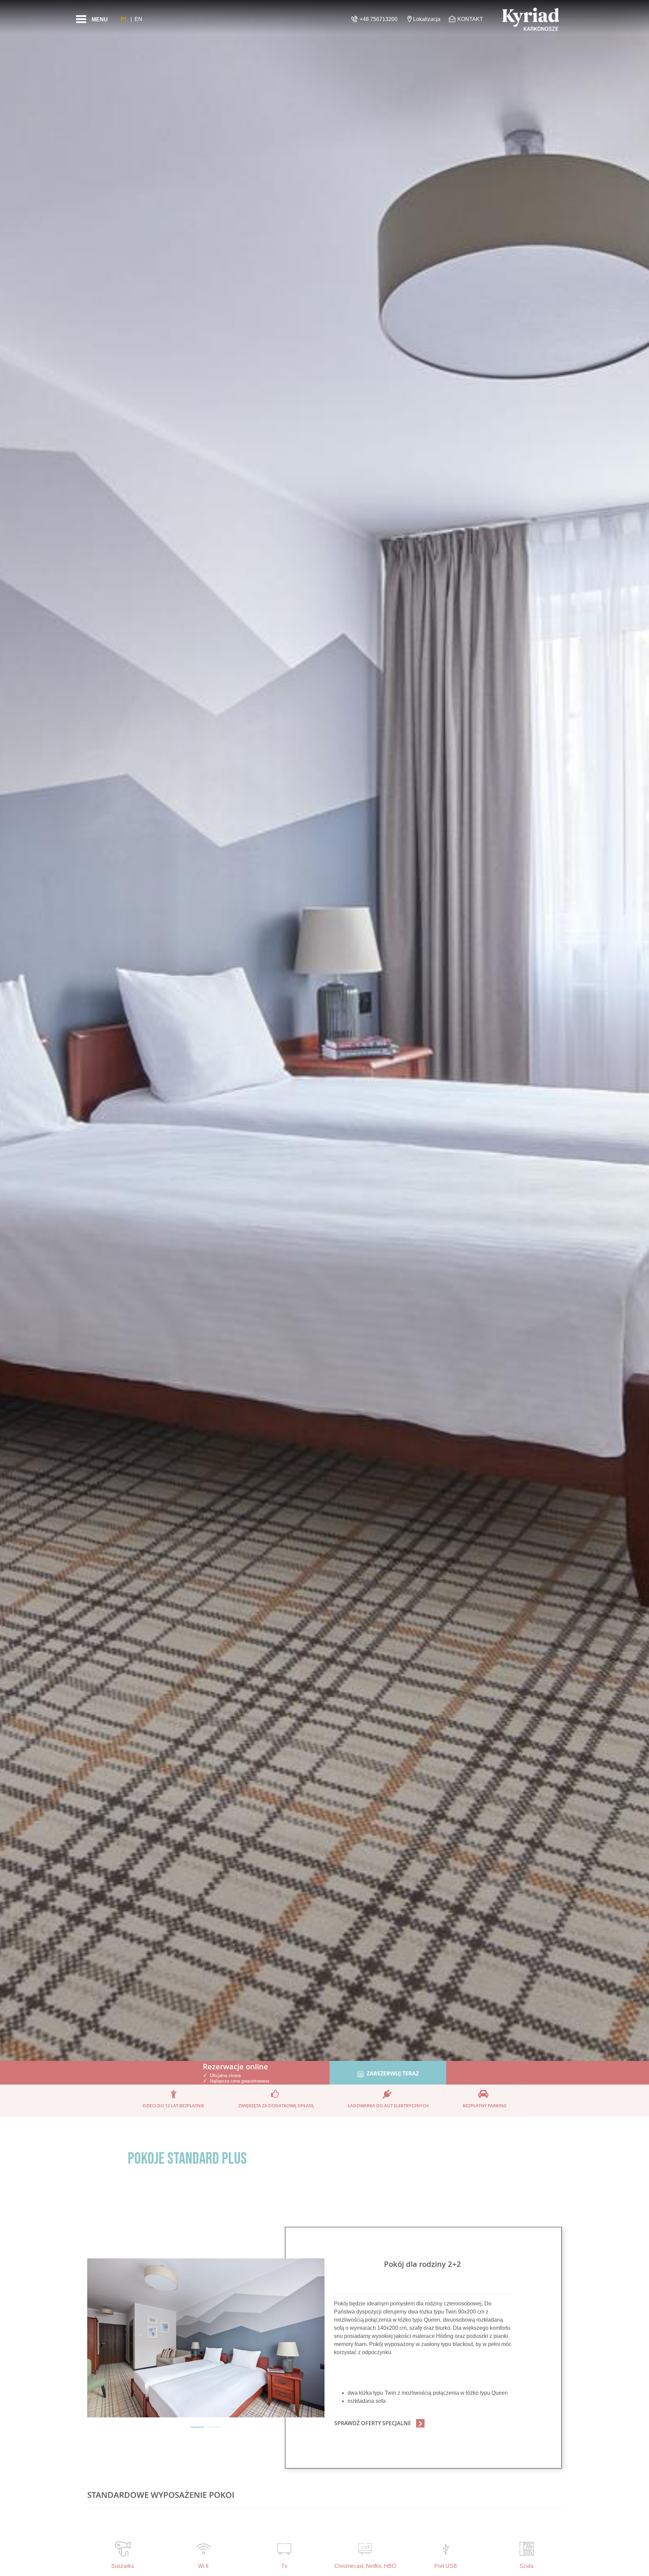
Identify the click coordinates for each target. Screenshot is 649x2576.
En (138, 19)
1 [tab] (197, 2427)
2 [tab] (214, 2427)
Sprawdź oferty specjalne (373, 2423)
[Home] (531, 19)
